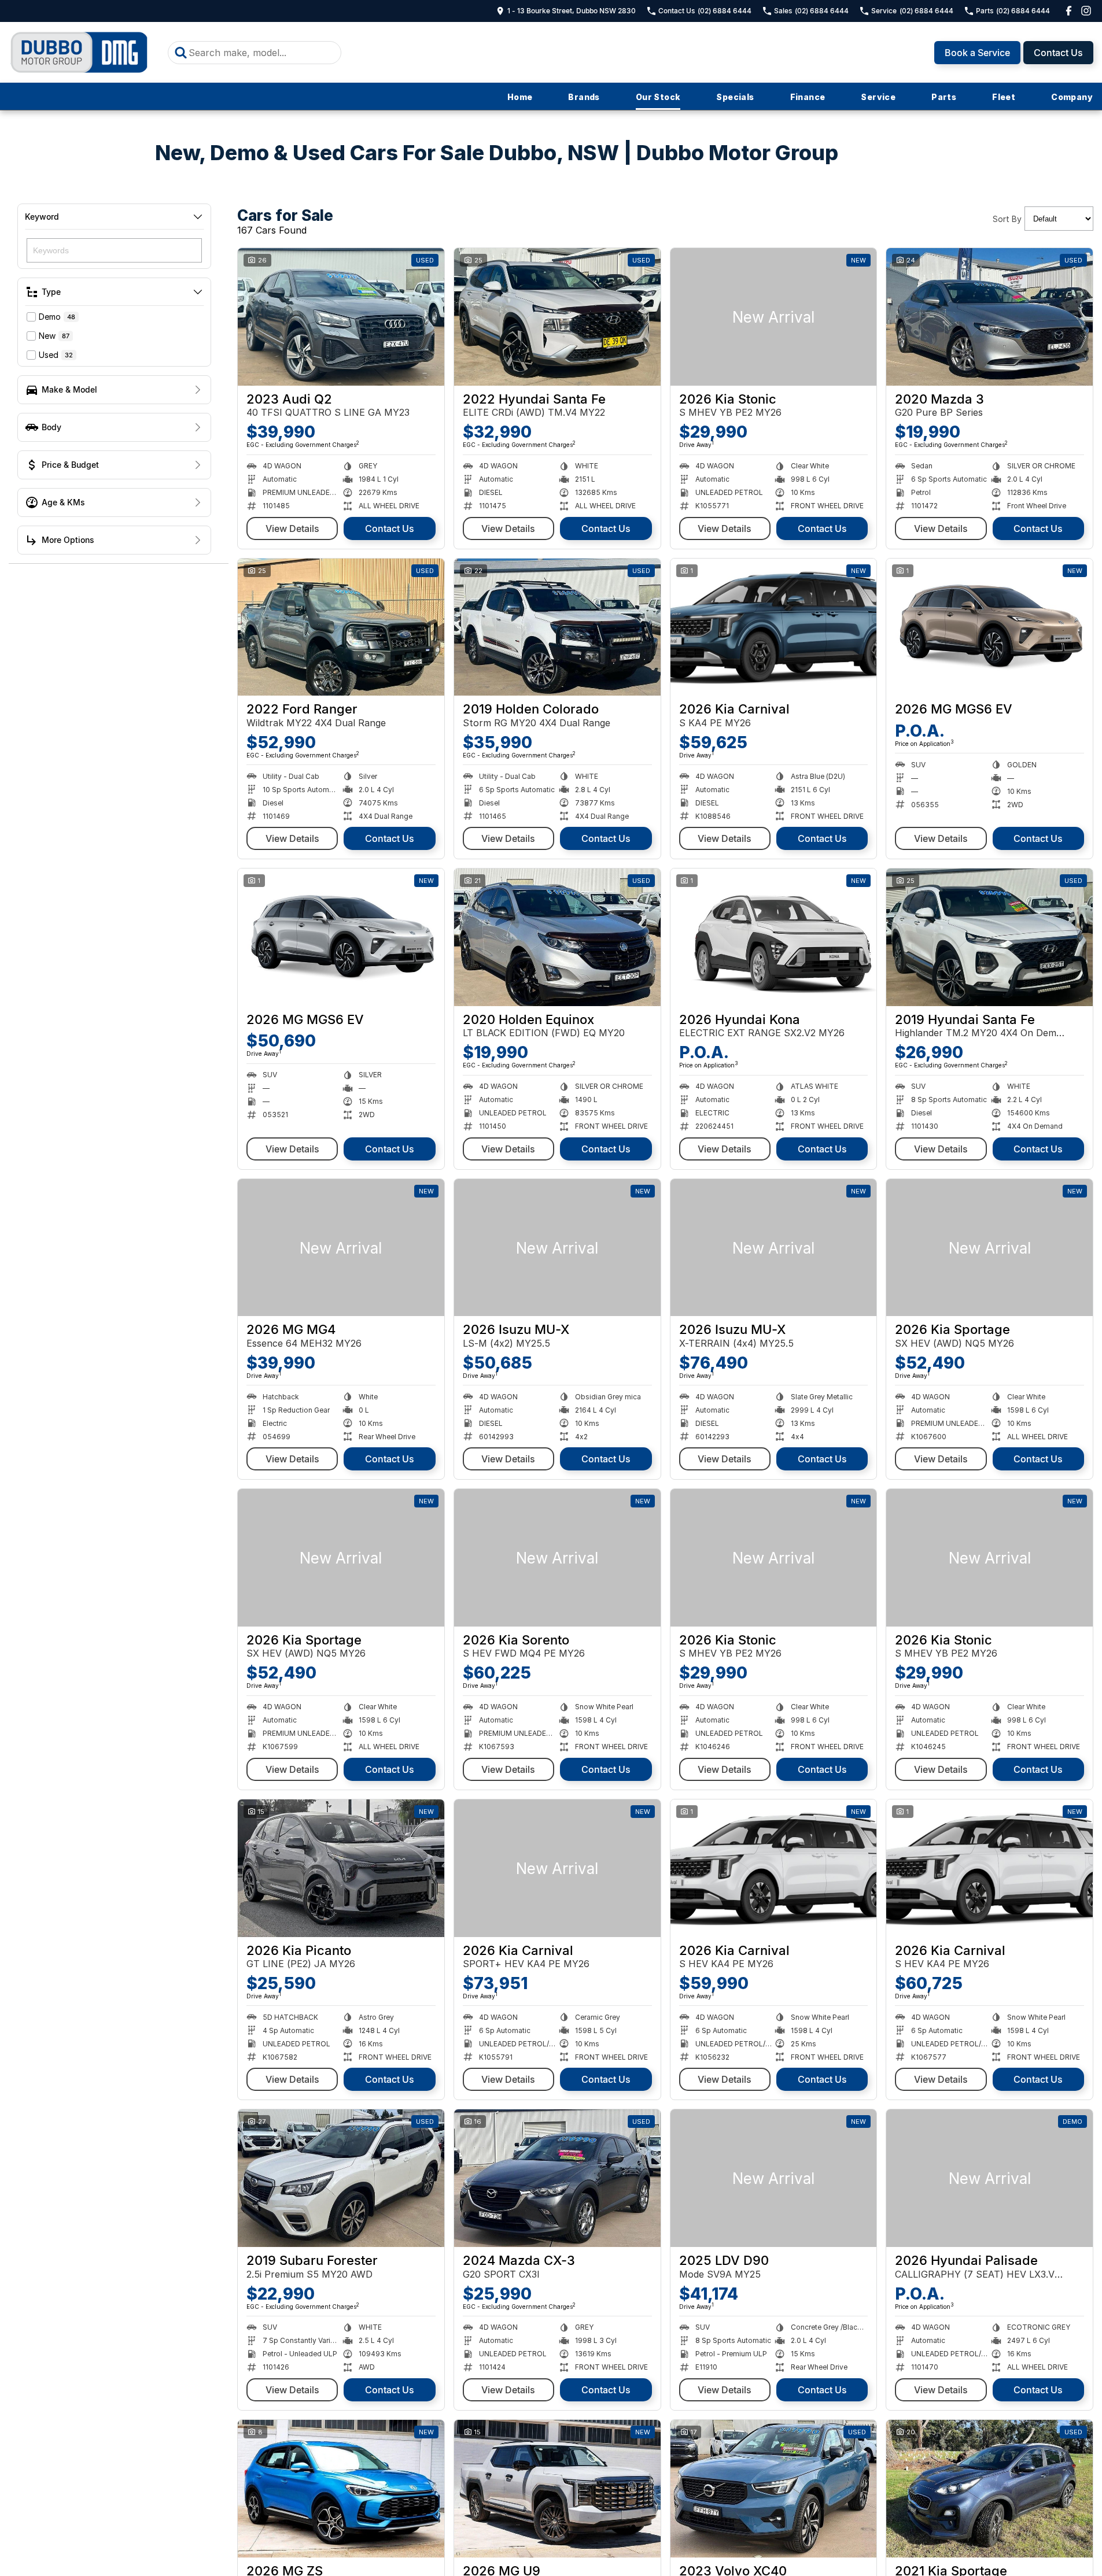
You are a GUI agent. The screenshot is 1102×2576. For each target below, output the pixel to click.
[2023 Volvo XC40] (774, 2489)
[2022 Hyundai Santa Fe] (557, 317)
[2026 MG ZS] (341, 2489)
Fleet (1004, 97)
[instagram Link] (1086, 11)
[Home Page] (80, 52)
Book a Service (977, 53)
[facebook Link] (1069, 11)
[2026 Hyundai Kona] (774, 937)
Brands (584, 97)
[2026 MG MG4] (341, 1248)
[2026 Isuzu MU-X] (557, 1248)
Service (878, 97)
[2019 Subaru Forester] (341, 2178)
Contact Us (1058, 53)
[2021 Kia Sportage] (989, 2489)
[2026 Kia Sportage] (989, 1248)
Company (1072, 97)
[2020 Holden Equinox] (557, 937)
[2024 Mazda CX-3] (557, 2178)
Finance (808, 97)
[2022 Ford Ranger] (341, 627)
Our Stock (658, 97)
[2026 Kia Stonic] (774, 317)
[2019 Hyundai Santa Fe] (989, 937)
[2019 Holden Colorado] (557, 627)
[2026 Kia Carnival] (774, 627)
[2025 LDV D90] (774, 2178)
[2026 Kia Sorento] (557, 1558)
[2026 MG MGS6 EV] (989, 627)
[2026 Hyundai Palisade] (989, 2178)
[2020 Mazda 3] (989, 317)
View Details (292, 528)
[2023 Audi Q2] (341, 317)
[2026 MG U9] (557, 2489)
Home (520, 97)
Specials (735, 97)
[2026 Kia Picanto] (341, 1868)
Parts (944, 97)
